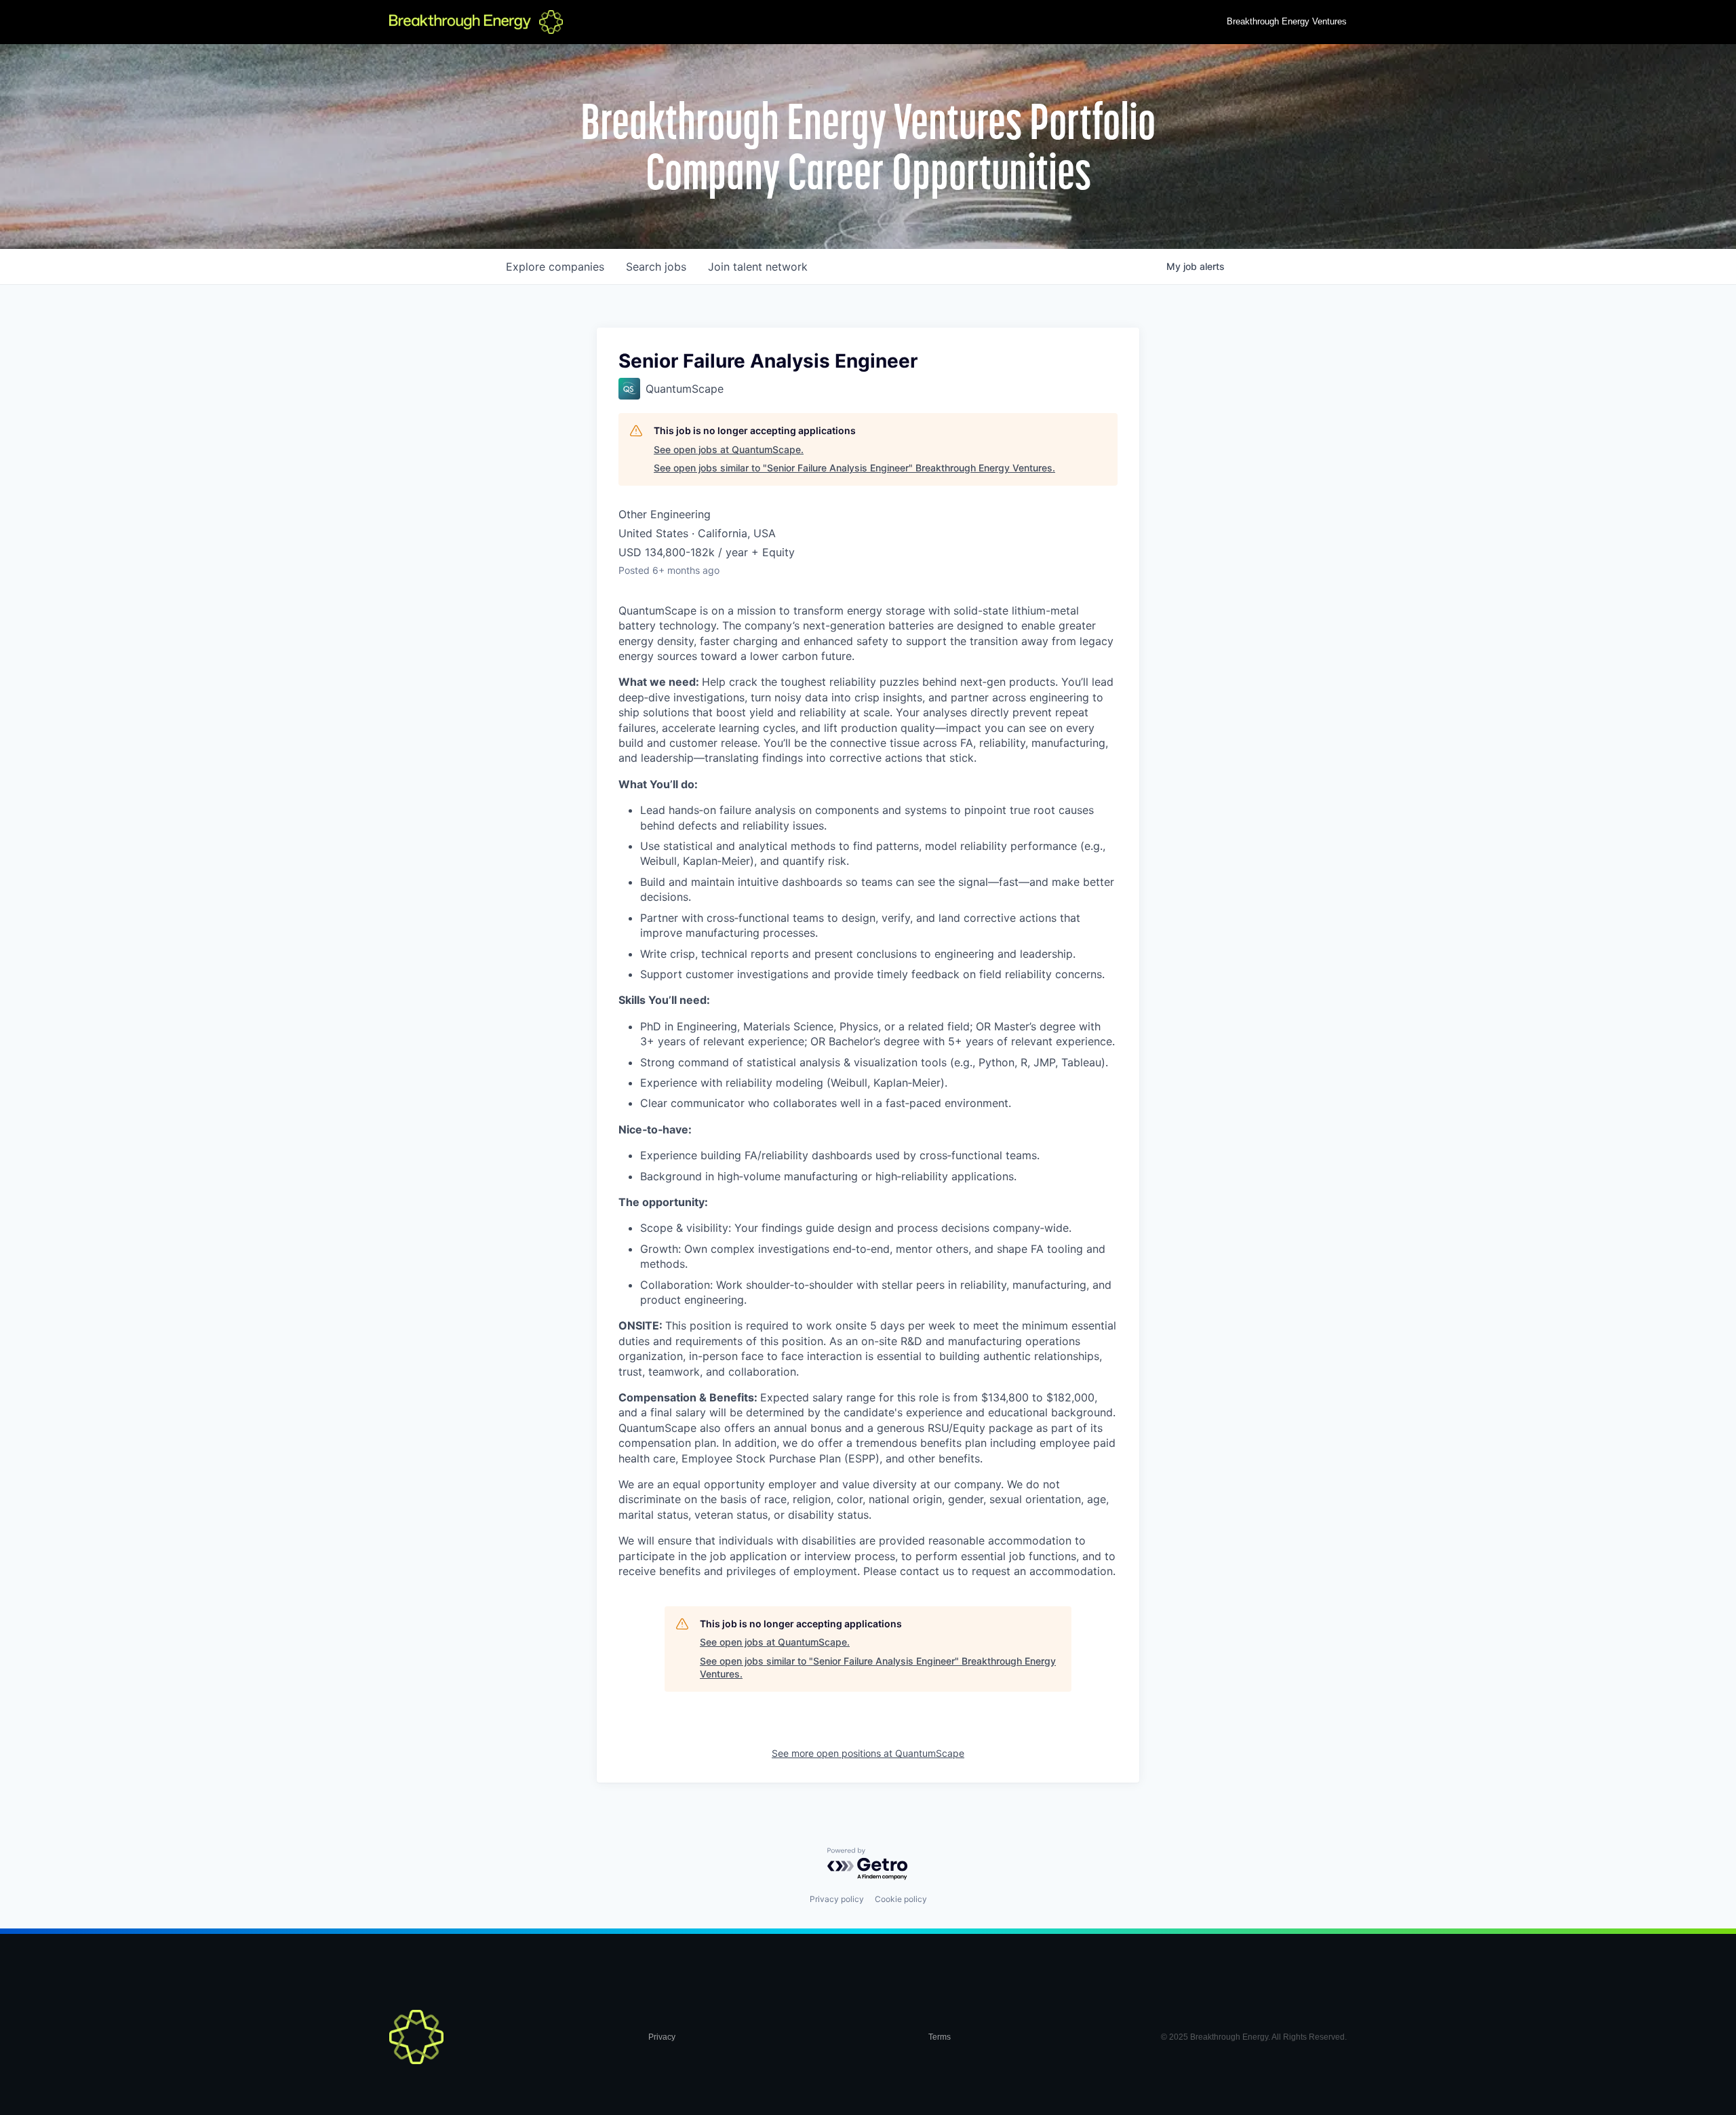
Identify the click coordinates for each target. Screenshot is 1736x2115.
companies (555, 267)
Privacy (662, 2037)
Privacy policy (837, 1899)
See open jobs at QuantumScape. (729, 449)
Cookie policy (901, 1899)
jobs (656, 267)
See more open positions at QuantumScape (868, 1753)
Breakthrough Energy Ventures (1287, 21)
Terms (940, 2037)
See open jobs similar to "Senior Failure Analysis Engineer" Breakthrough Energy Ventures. (854, 468)
